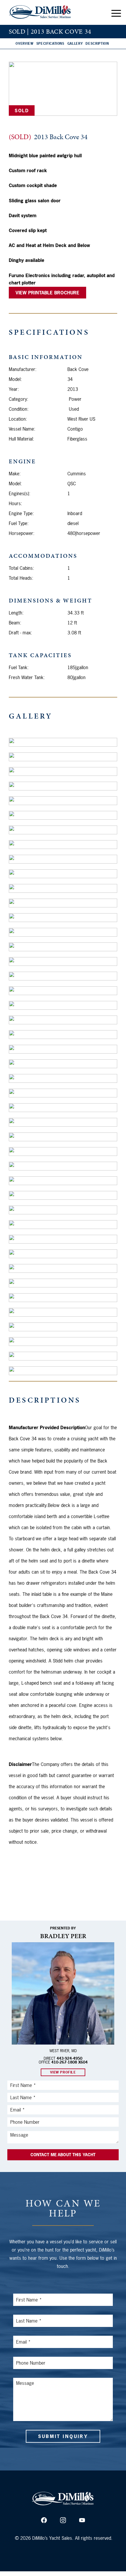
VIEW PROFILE (63, 2072)
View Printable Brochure (47, 293)
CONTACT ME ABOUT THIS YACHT (63, 2155)
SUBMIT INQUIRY (63, 2436)
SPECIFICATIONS (50, 44)
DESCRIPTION (97, 44)
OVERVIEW (24, 44)
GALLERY (75, 44)
